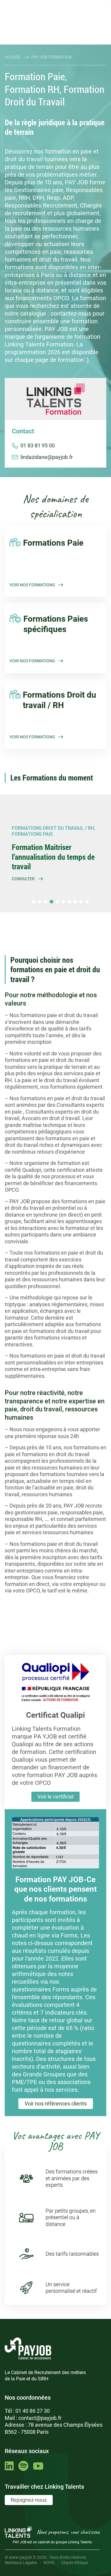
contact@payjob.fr (40, 2418)
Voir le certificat (55, 1797)
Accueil (13, 57)
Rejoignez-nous (29, 2500)
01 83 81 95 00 (38, 445)
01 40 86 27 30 (33, 2411)
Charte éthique (74, 2563)
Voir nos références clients (56, 2104)
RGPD (49, 2563)
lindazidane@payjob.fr (47, 457)
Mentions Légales (21, 2563)
